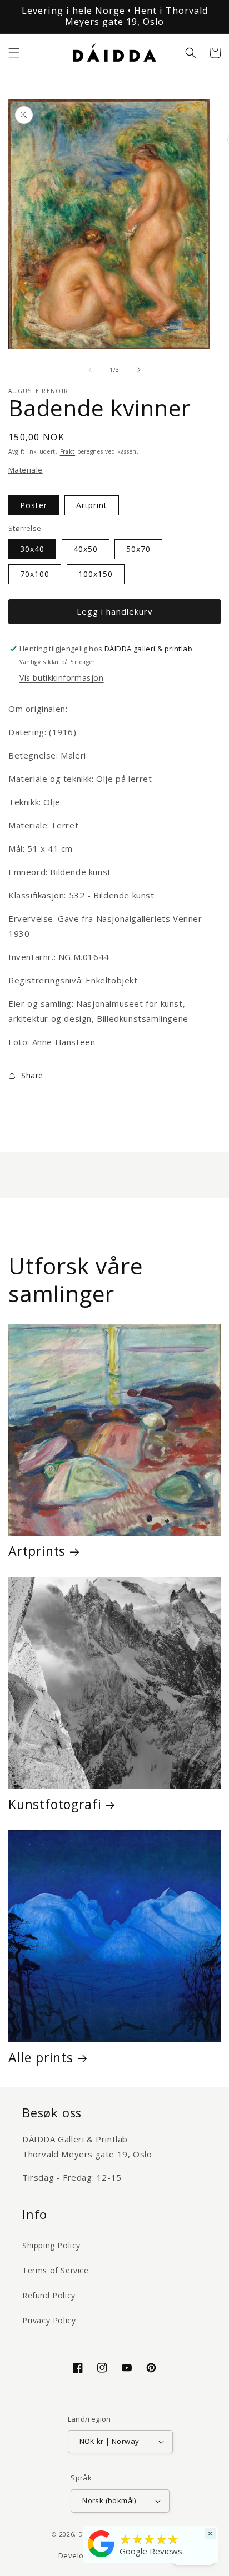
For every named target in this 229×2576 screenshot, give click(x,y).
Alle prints (41, 2057)
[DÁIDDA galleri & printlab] (101, 2557)
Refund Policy (49, 2295)
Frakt (68, 451)
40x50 (86, 549)
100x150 (96, 574)
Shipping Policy (51, 2245)
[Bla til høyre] (139, 370)
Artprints (37, 1551)
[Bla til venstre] (90, 370)
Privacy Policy (49, 2320)
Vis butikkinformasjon (62, 678)
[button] (14, 53)
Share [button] (32, 1075)
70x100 (35, 574)
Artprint (92, 505)
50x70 (138, 549)
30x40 (32, 549)
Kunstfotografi (55, 1804)
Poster (34, 505)
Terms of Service (56, 2270)
